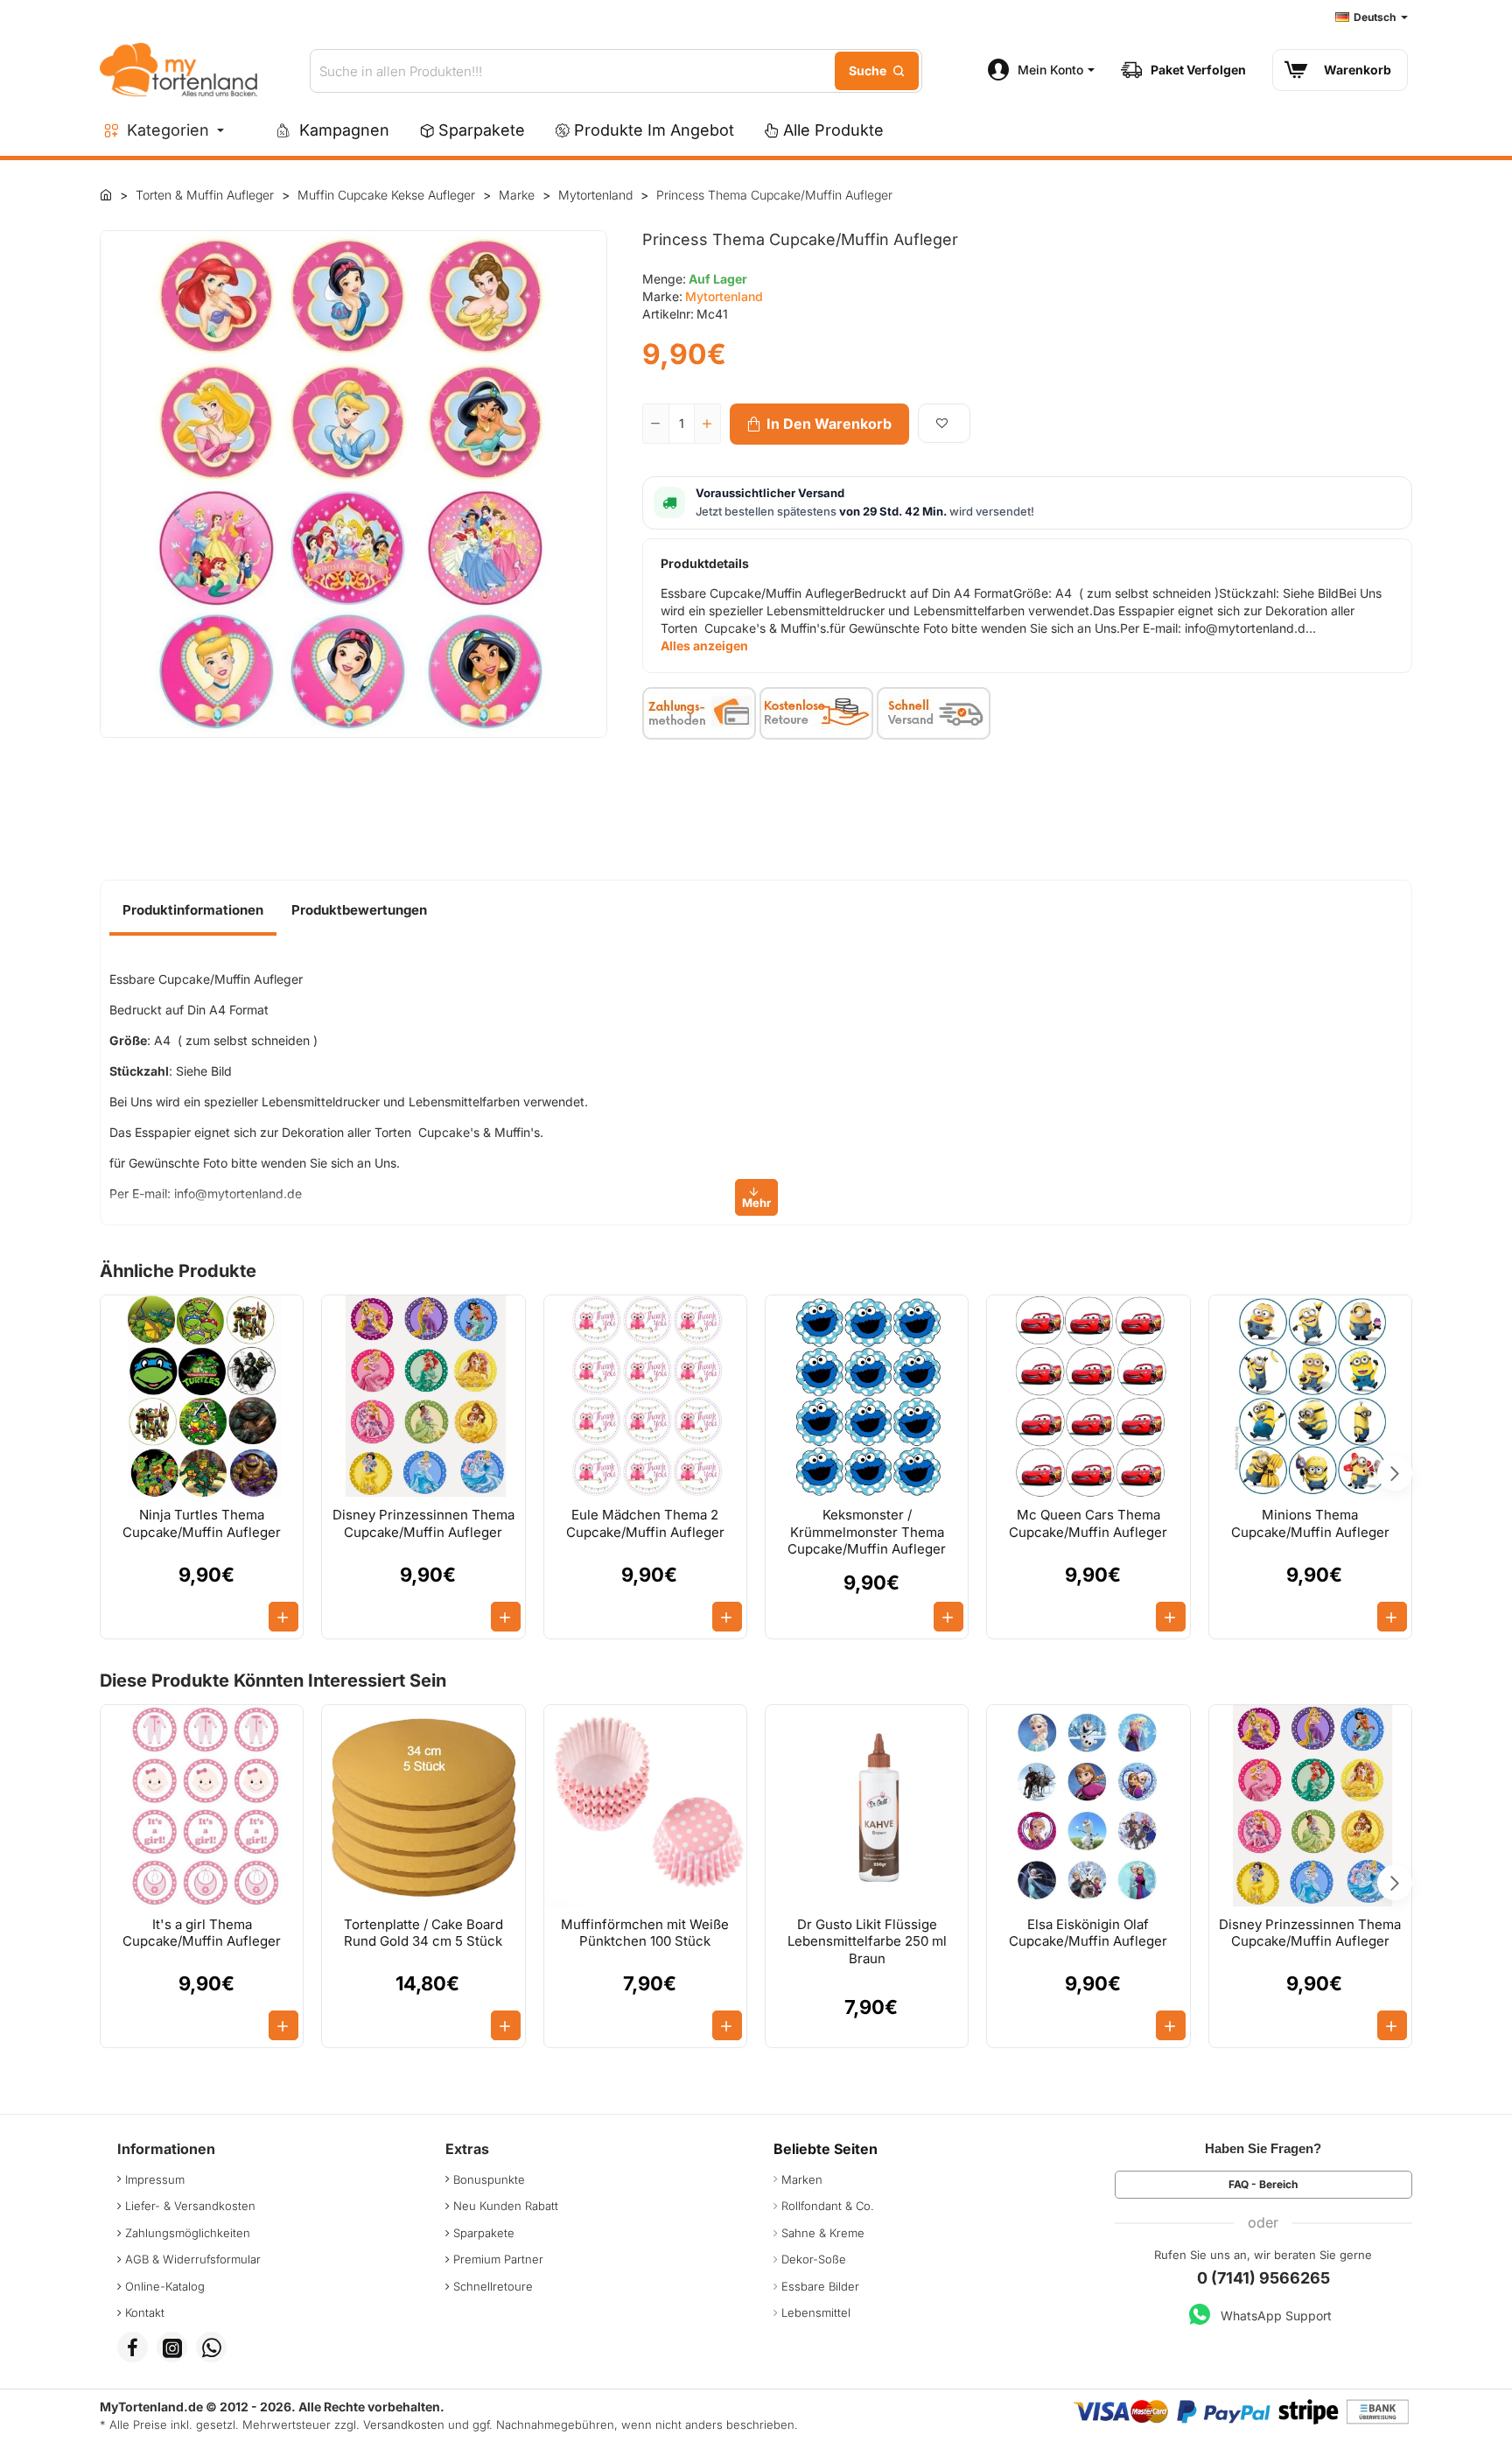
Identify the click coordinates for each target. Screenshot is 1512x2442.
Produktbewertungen (359, 910)
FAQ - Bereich (1263, 2184)
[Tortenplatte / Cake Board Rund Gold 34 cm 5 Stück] (423, 1806)
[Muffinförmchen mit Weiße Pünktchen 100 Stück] (645, 1806)
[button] (819, 424)
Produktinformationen (193, 910)
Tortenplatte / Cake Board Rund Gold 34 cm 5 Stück (423, 1933)
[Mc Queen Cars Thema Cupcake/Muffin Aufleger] (1088, 1396)
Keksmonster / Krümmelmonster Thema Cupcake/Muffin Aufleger (867, 1532)
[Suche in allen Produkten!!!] (877, 71)
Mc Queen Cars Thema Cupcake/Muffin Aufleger (1088, 1523)
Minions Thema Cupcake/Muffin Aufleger (1310, 1523)
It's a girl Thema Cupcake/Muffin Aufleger (202, 1933)
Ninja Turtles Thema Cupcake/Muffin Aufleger (202, 1523)
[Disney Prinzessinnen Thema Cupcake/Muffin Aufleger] (423, 1396)
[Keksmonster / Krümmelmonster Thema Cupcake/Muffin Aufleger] (867, 1396)
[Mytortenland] (106, 194)
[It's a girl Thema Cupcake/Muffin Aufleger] (202, 1806)
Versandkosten (404, 2424)
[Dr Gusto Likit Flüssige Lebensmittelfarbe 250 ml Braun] (867, 1806)
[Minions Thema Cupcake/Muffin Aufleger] (1310, 1396)
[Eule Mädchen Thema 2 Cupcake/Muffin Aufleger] (645, 1396)
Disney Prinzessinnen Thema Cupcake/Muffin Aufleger (423, 1523)
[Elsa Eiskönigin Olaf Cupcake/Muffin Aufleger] (1088, 1806)
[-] (656, 424)
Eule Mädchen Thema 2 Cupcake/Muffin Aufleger (645, 1523)
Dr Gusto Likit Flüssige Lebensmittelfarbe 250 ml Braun (867, 1941)
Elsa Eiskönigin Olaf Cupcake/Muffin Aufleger (1088, 1933)
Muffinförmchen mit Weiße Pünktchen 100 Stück (645, 1933)
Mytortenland (724, 296)
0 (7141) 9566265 (1263, 2278)
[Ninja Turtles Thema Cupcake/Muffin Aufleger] (202, 1396)
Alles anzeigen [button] (704, 646)
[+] (707, 424)
